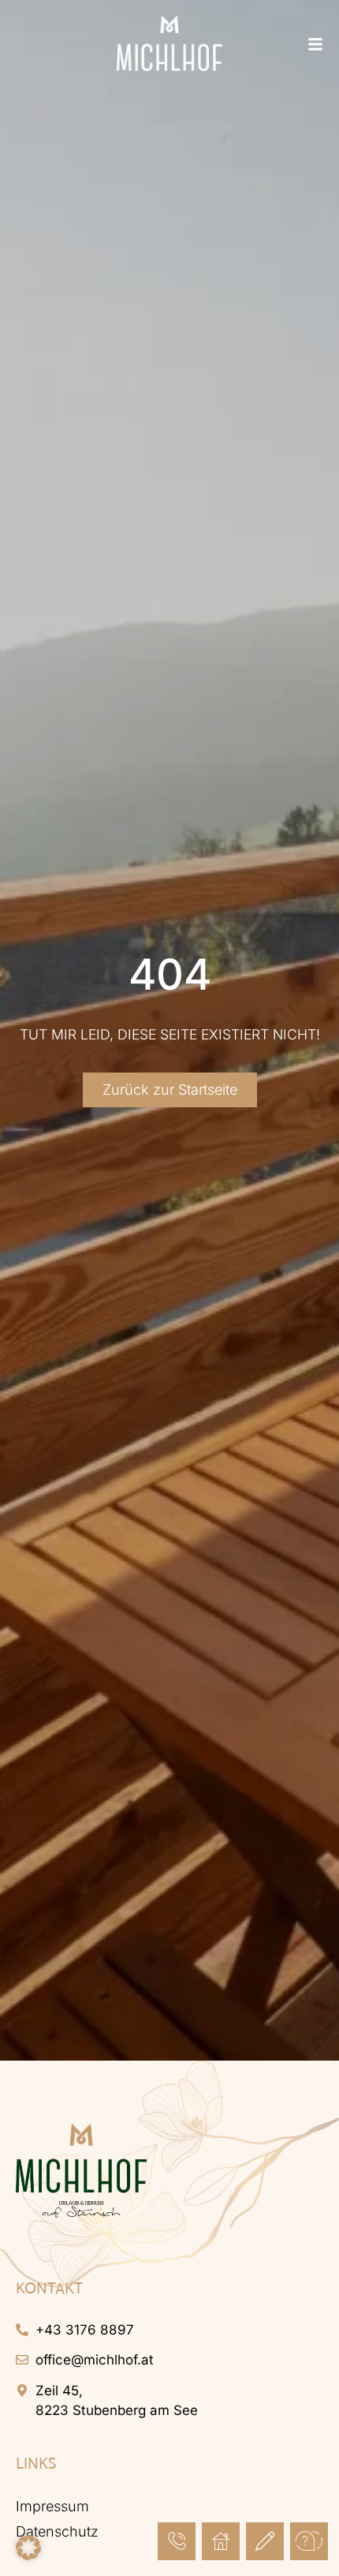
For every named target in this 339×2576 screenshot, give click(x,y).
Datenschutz (57, 2531)
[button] (28, 2548)
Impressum (52, 2506)
